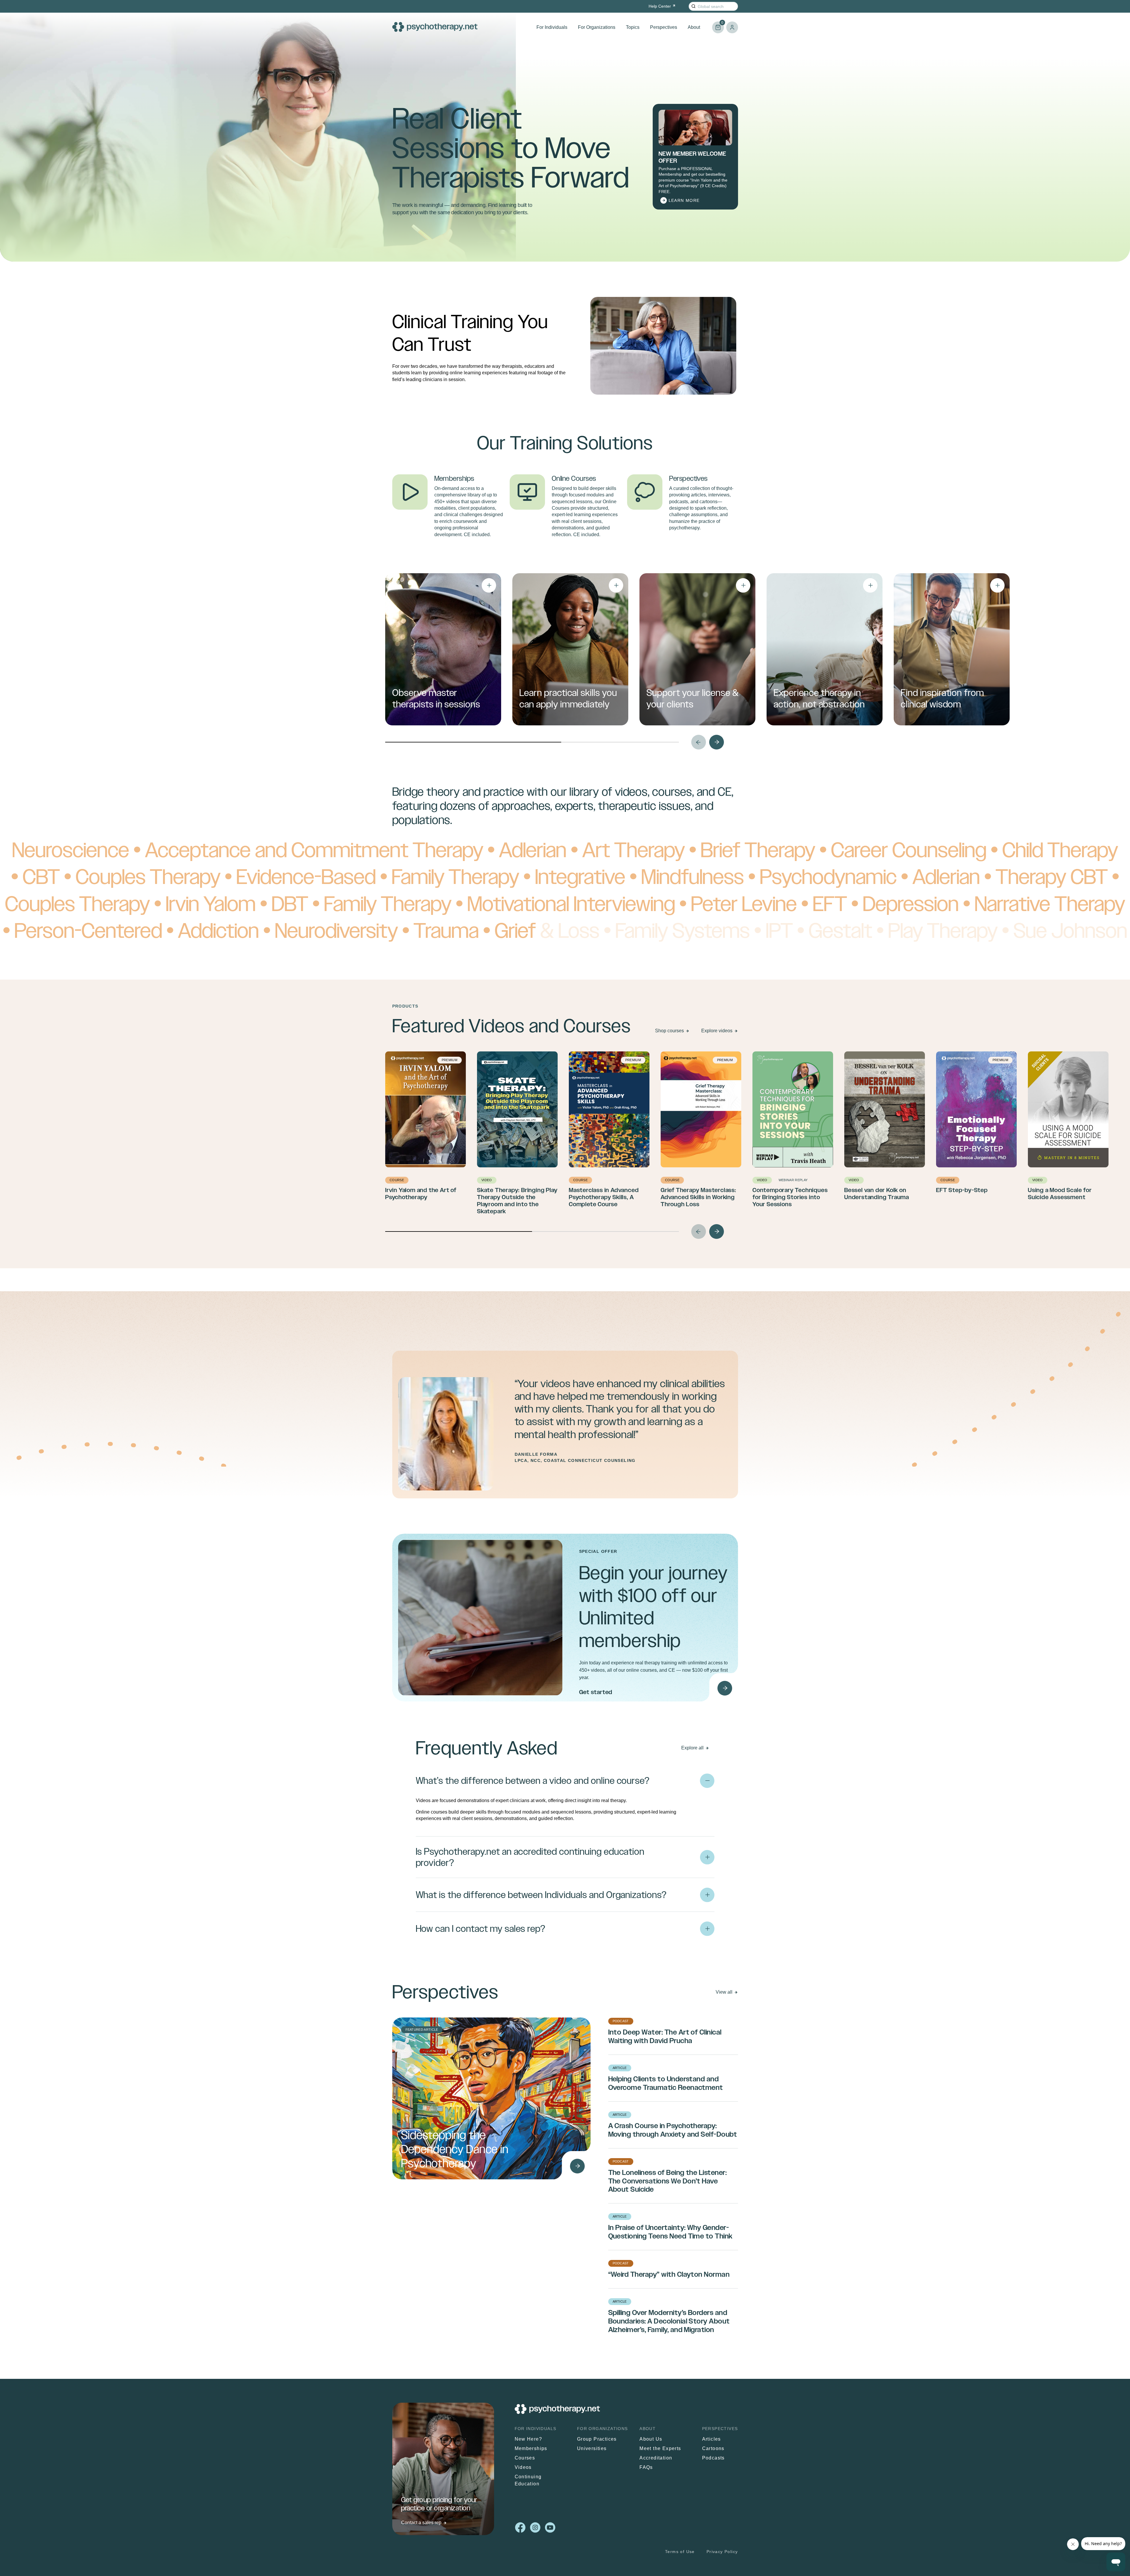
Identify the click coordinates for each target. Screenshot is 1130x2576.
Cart (718, 25)
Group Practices (597, 2439)
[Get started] (725, 1688)
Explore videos (717, 1031)
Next (717, 742)
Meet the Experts (660, 2448)
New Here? (529, 2439)
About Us (651, 2439)
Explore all (692, 1748)
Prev (699, 742)
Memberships (531, 2448)
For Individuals (552, 27)
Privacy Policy (722, 2552)
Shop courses (669, 1031)
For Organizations (597, 27)
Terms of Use (680, 2552)
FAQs (646, 2467)
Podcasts (713, 2458)
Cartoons (713, 2448)
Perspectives (664, 27)
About (694, 27)
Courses (525, 2458)
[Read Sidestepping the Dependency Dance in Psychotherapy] (577, 2166)
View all (724, 1992)
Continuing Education (528, 2480)
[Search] (693, 6)
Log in (732, 27)
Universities (592, 2448)
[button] (565, 1805)
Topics (633, 27)
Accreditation (656, 2458)
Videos (523, 2467)
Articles (712, 2439)
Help (660, 6)
